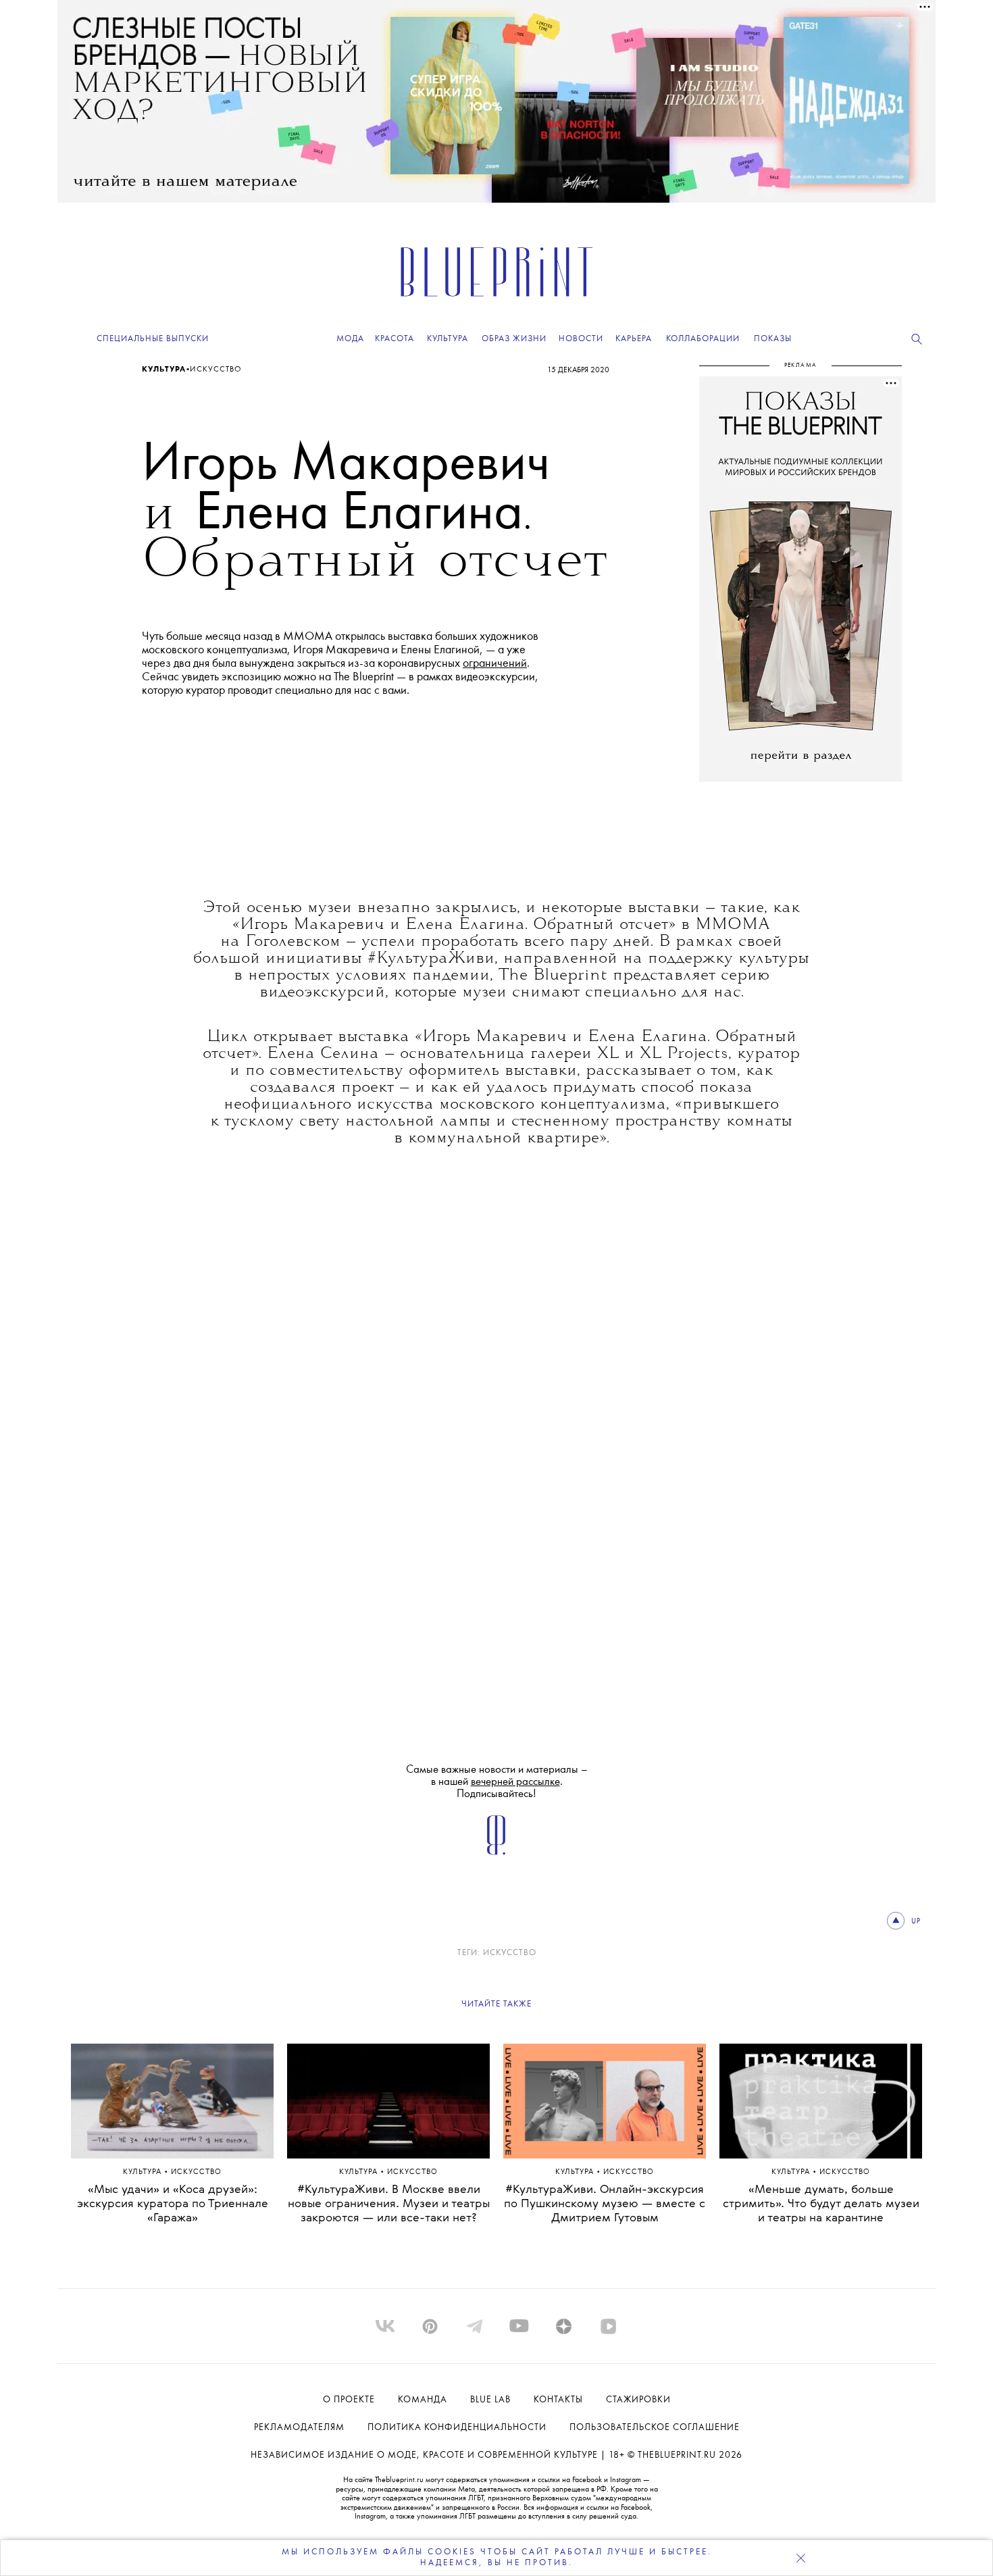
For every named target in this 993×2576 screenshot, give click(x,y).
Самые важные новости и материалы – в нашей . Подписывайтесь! (497, 1782)
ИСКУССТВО (510, 1953)
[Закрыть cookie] (800, 2558)
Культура (164, 370)
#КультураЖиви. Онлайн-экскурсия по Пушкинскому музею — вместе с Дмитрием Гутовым (605, 2204)
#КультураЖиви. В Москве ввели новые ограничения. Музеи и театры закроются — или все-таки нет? (389, 2204)
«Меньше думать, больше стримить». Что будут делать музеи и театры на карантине (821, 2204)
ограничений (495, 663)
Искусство (216, 370)
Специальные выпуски (153, 339)
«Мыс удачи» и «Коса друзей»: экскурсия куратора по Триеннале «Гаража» (173, 2204)
